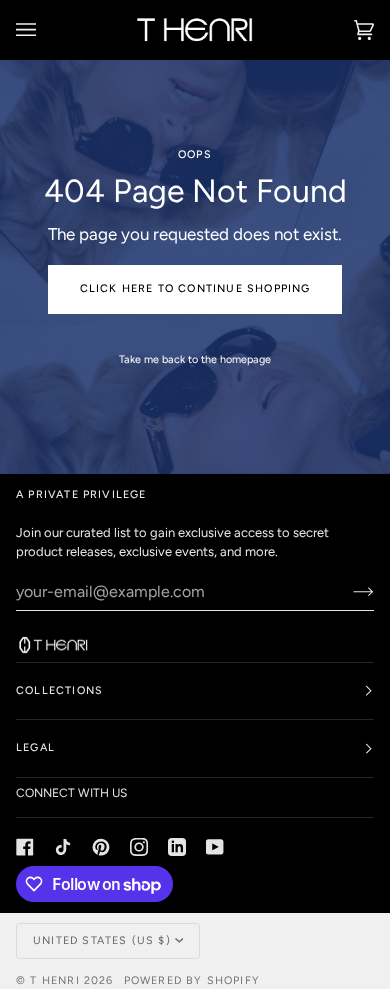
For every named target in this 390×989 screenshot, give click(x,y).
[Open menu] (46, 29)
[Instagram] (139, 847)
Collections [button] (59, 690)
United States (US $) (102, 940)
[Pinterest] (101, 847)
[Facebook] (25, 847)
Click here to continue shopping (195, 288)
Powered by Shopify (192, 980)
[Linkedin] (177, 847)
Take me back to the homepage (195, 359)
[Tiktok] (63, 847)
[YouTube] (215, 847)
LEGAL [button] (35, 747)
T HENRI (54, 980)
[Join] (347, 591)
